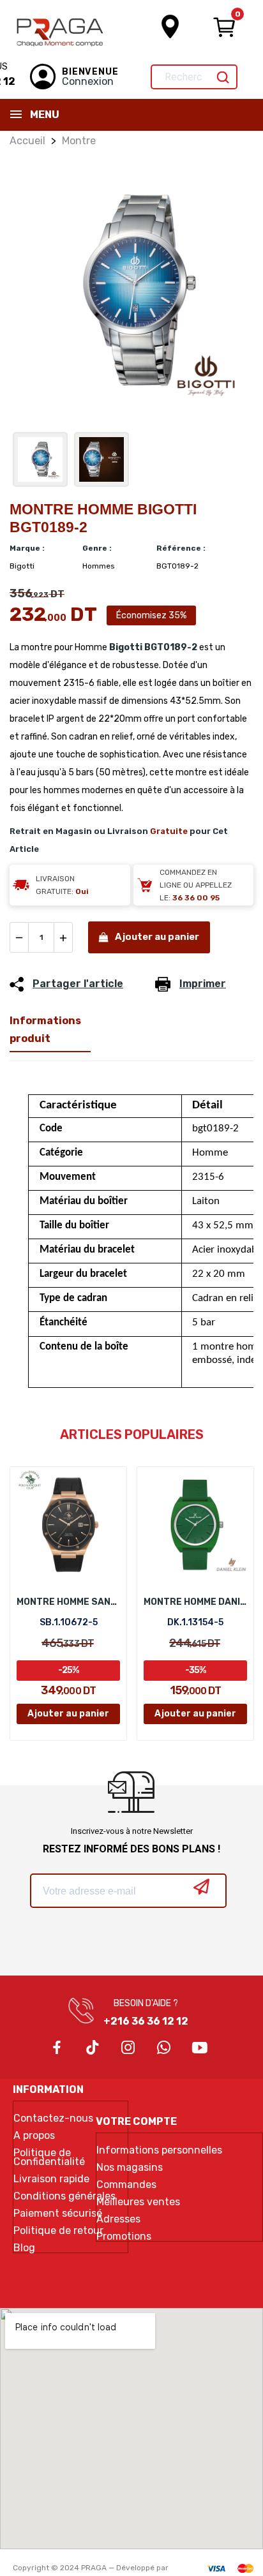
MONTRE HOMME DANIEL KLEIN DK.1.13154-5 (195, 1602)
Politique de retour (58, 2231)
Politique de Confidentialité (49, 2157)
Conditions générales (64, 2196)
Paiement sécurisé (58, 2214)
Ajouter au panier (157, 937)
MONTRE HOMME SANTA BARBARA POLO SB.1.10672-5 (68, 1602)
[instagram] (128, 2048)
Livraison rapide (51, 2179)
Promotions (124, 2237)
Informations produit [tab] (45, 1030)
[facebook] (57, 2048)
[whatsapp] (164, 2048)
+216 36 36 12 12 (146, 2021)
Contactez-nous (53, 2118)
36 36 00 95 (196, 898)
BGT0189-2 (171, 647)
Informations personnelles (159, 2150)
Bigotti (126, 647)
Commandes (126, 2185)
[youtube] (200, 2048)
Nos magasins (130, 2168)
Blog (24, 2248)
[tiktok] (93, 2048)
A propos (34, 2136)
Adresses (118, 2219)
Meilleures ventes (138, 2202)
